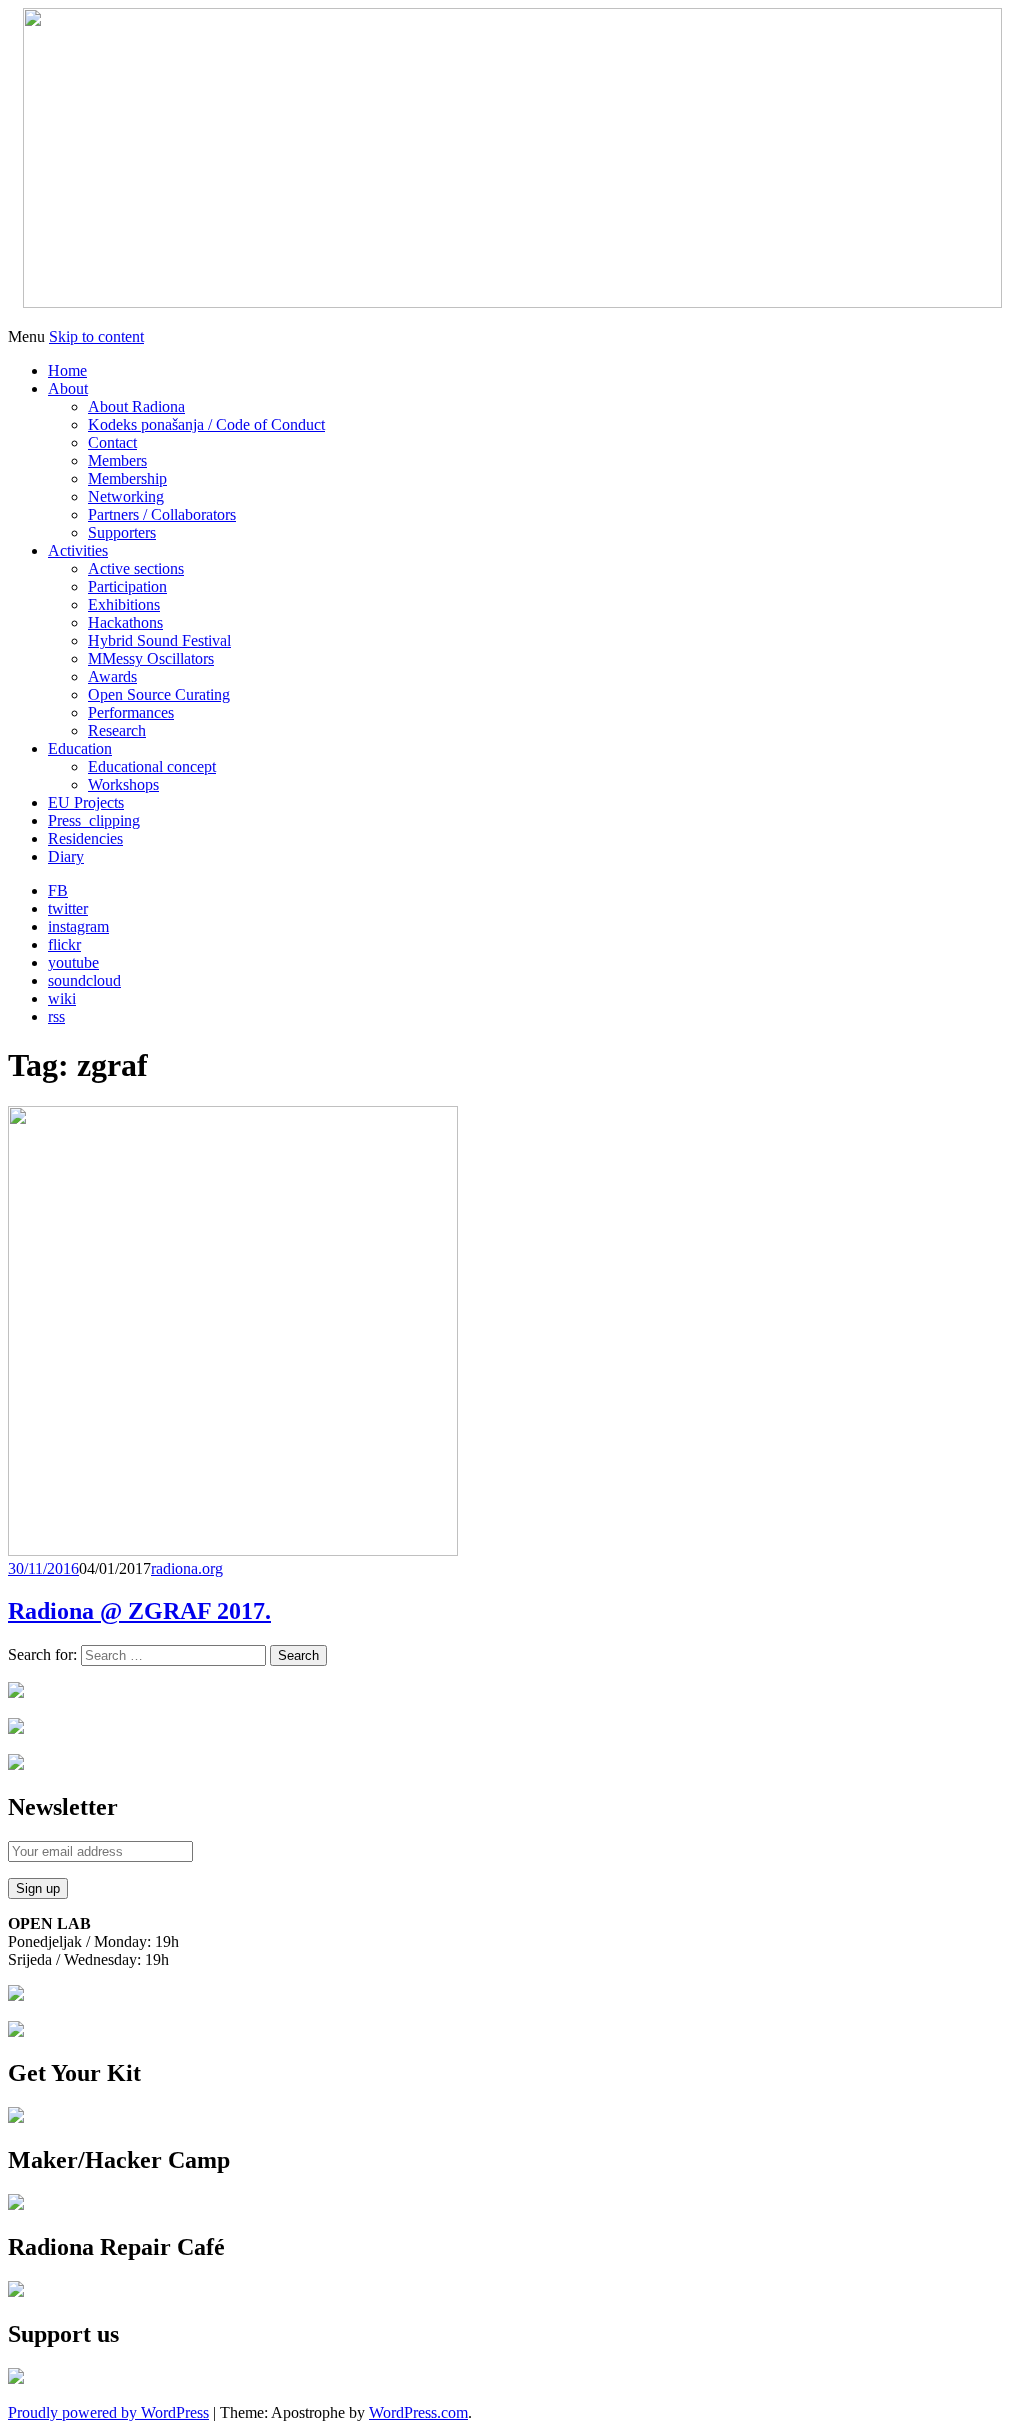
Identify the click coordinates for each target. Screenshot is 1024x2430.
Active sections (136, 568)
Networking (126, 496)
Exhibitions (124, 604)
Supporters (122, 532)
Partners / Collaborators (162, 514)
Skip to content (96, 336)
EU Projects (86, 802)
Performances (131, 712)
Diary (66, 856)
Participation (127, 586)
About (68, 388)
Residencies (85, 838)
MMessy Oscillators (151, 658)
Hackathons (125, 622)
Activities (78, 550)
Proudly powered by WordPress (108, 2412)
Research (117, 730)
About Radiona (136, 406)
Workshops (123, 784)
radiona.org (187, 1568)
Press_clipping (94, 820)
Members (117, 460)
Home (67, 370)
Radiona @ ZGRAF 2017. (139, 1611)
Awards (112, 676)
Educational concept (152, 766)
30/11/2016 (43, 1568)
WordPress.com (418, 2412)
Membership (127, 478)
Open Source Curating (159, 694)
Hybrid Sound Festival (159, 640)
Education (80, 748)
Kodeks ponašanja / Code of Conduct (206, 424)
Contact (112, 442)
